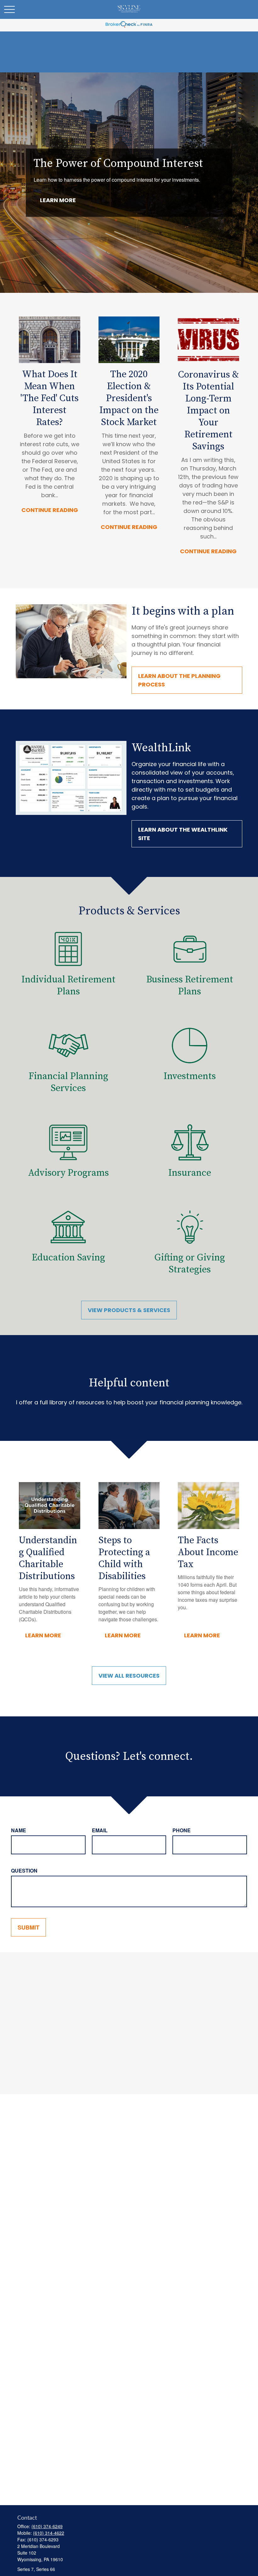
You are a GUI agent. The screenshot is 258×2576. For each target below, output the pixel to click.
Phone (182, 1830)
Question (24, 1871)
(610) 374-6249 (47, 2526)
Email (100, 1830)
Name (19, 1830)
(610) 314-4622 (49, 2533)
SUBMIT (28, 1927)
